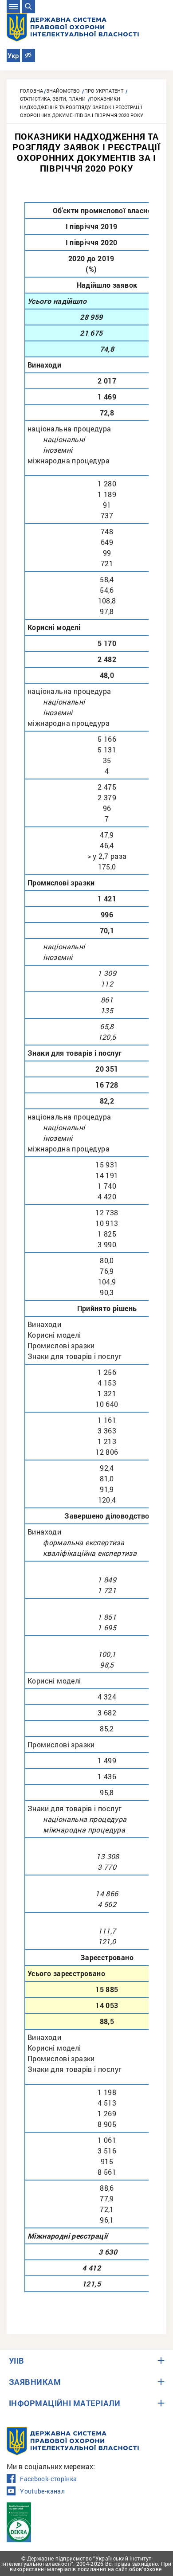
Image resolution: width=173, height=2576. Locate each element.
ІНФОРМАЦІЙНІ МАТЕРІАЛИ (65, 2403)
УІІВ (17, 2361)
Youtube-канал (42, 2491)
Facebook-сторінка (48, 2479)
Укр (13, 56)
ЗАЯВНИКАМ (35, 2382)
